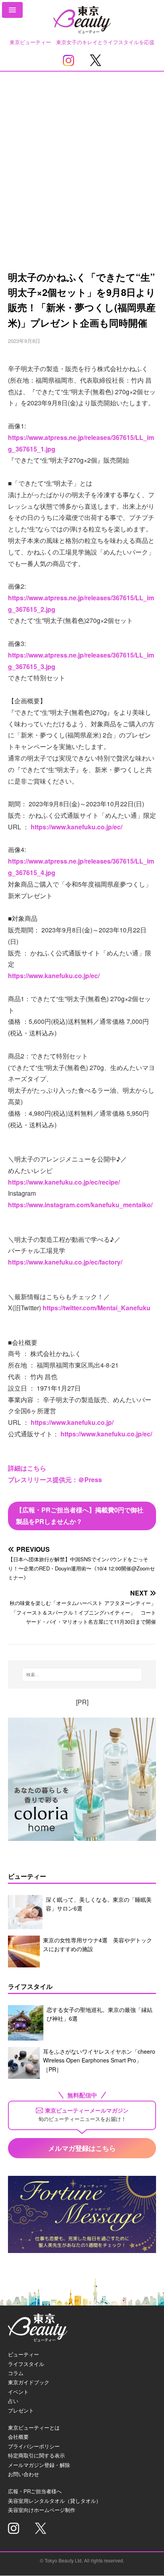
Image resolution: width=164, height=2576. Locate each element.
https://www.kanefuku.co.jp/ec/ (76, 827)
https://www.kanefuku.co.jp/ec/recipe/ (64, 1182)
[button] (12, 10)
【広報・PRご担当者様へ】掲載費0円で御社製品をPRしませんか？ (80, 1516)
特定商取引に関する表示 (36, 2455)
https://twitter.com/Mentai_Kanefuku (97, 1308)
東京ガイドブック (29, 2382)
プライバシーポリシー (34, 2446)
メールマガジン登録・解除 (39, 2465)
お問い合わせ (23, 2474)
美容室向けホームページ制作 (42, 2510)
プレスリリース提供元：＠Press (55, 1480)
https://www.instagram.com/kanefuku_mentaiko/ (80, 1205)
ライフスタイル (26, 2364)
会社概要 (18, 2437)
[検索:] (82, 1675)
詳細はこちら (27, 1468)
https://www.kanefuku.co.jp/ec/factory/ (65, 1262)
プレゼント (21, 2410)
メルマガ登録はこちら (82, 2148)
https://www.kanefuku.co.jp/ (72, 1422)
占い (13, 2401)
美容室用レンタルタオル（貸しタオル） (55, 2501)
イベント (18, 2392)
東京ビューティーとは (34, 2427)
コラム (16, 2373)
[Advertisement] (82, 158)
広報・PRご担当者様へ (35, 2491)
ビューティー (23, 2354)
